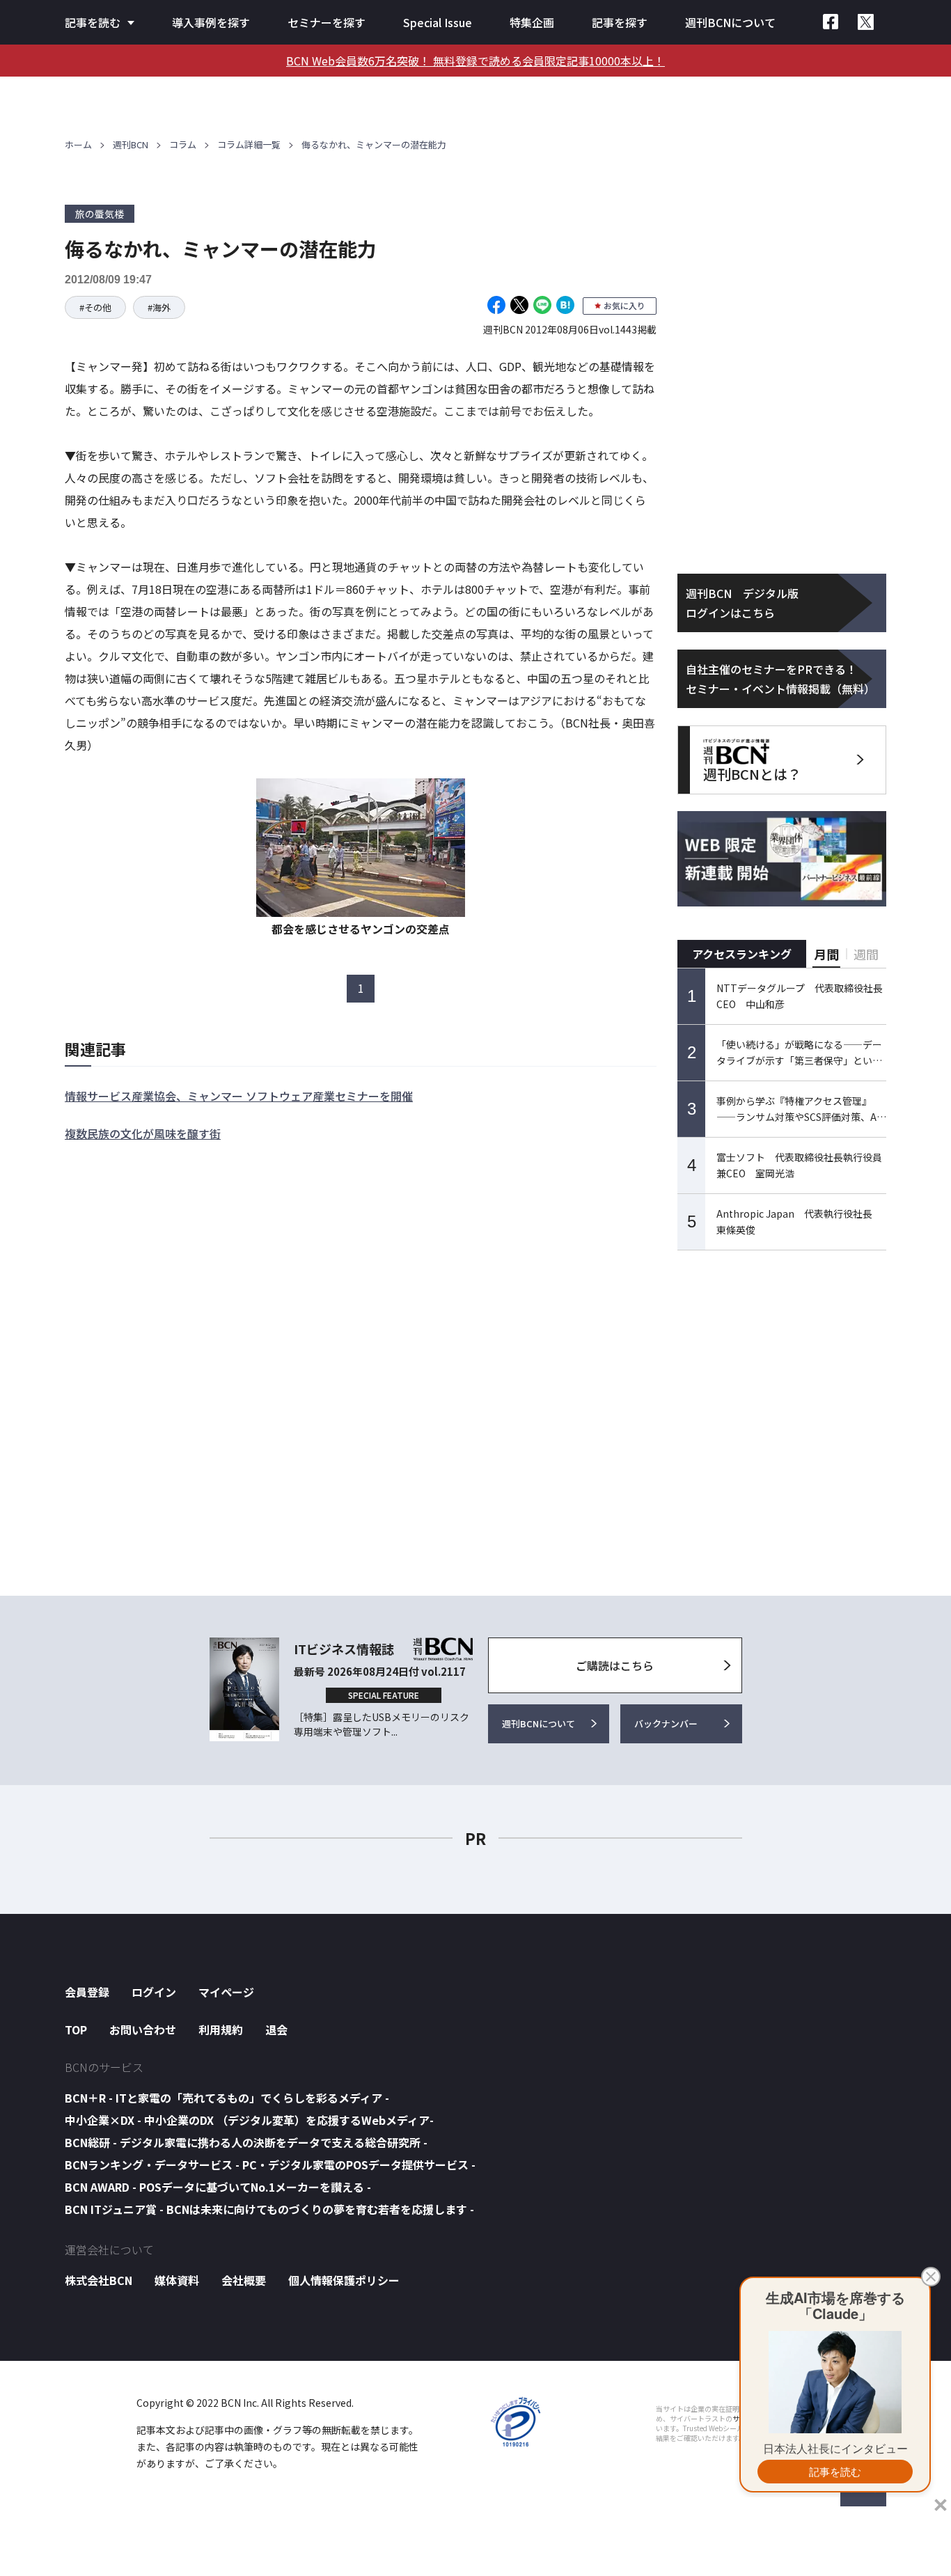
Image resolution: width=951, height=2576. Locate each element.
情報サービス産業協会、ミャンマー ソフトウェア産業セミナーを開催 (239, 1096)
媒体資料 (177, 2280)
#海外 (159, 307)
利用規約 (221, 2029)
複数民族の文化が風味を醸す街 (143, 1133)
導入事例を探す (211, 22)
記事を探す (620, 22)
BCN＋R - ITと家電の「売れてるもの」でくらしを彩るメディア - (227, 2098)
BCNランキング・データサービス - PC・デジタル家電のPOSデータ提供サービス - (270, 2165)
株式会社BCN (99, 2280)
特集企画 (532, 22)
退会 (276, 2029)
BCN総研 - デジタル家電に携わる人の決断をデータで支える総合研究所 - (246, 2142)
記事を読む (93, 22)
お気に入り (624, 305)
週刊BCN (131, 144)
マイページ (226, 1992)
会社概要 (244, 2280)
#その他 (95, 307)
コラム (183, 144)
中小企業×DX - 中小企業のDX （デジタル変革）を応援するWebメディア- (249, 2120)
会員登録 (87, 1992)
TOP (76, 2029)
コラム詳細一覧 (249, 144)
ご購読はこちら (615, 1665)
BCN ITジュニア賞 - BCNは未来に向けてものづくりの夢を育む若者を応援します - (269, 2209)
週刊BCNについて (730, 22)
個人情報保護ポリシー (344, 2280)
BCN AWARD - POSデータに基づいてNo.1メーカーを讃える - (218, 2187)
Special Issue (438, 22)
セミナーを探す (327, 22)
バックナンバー (666, 1723)
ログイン (154, 1992)
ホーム (78, 144)
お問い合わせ (143, 2029)
